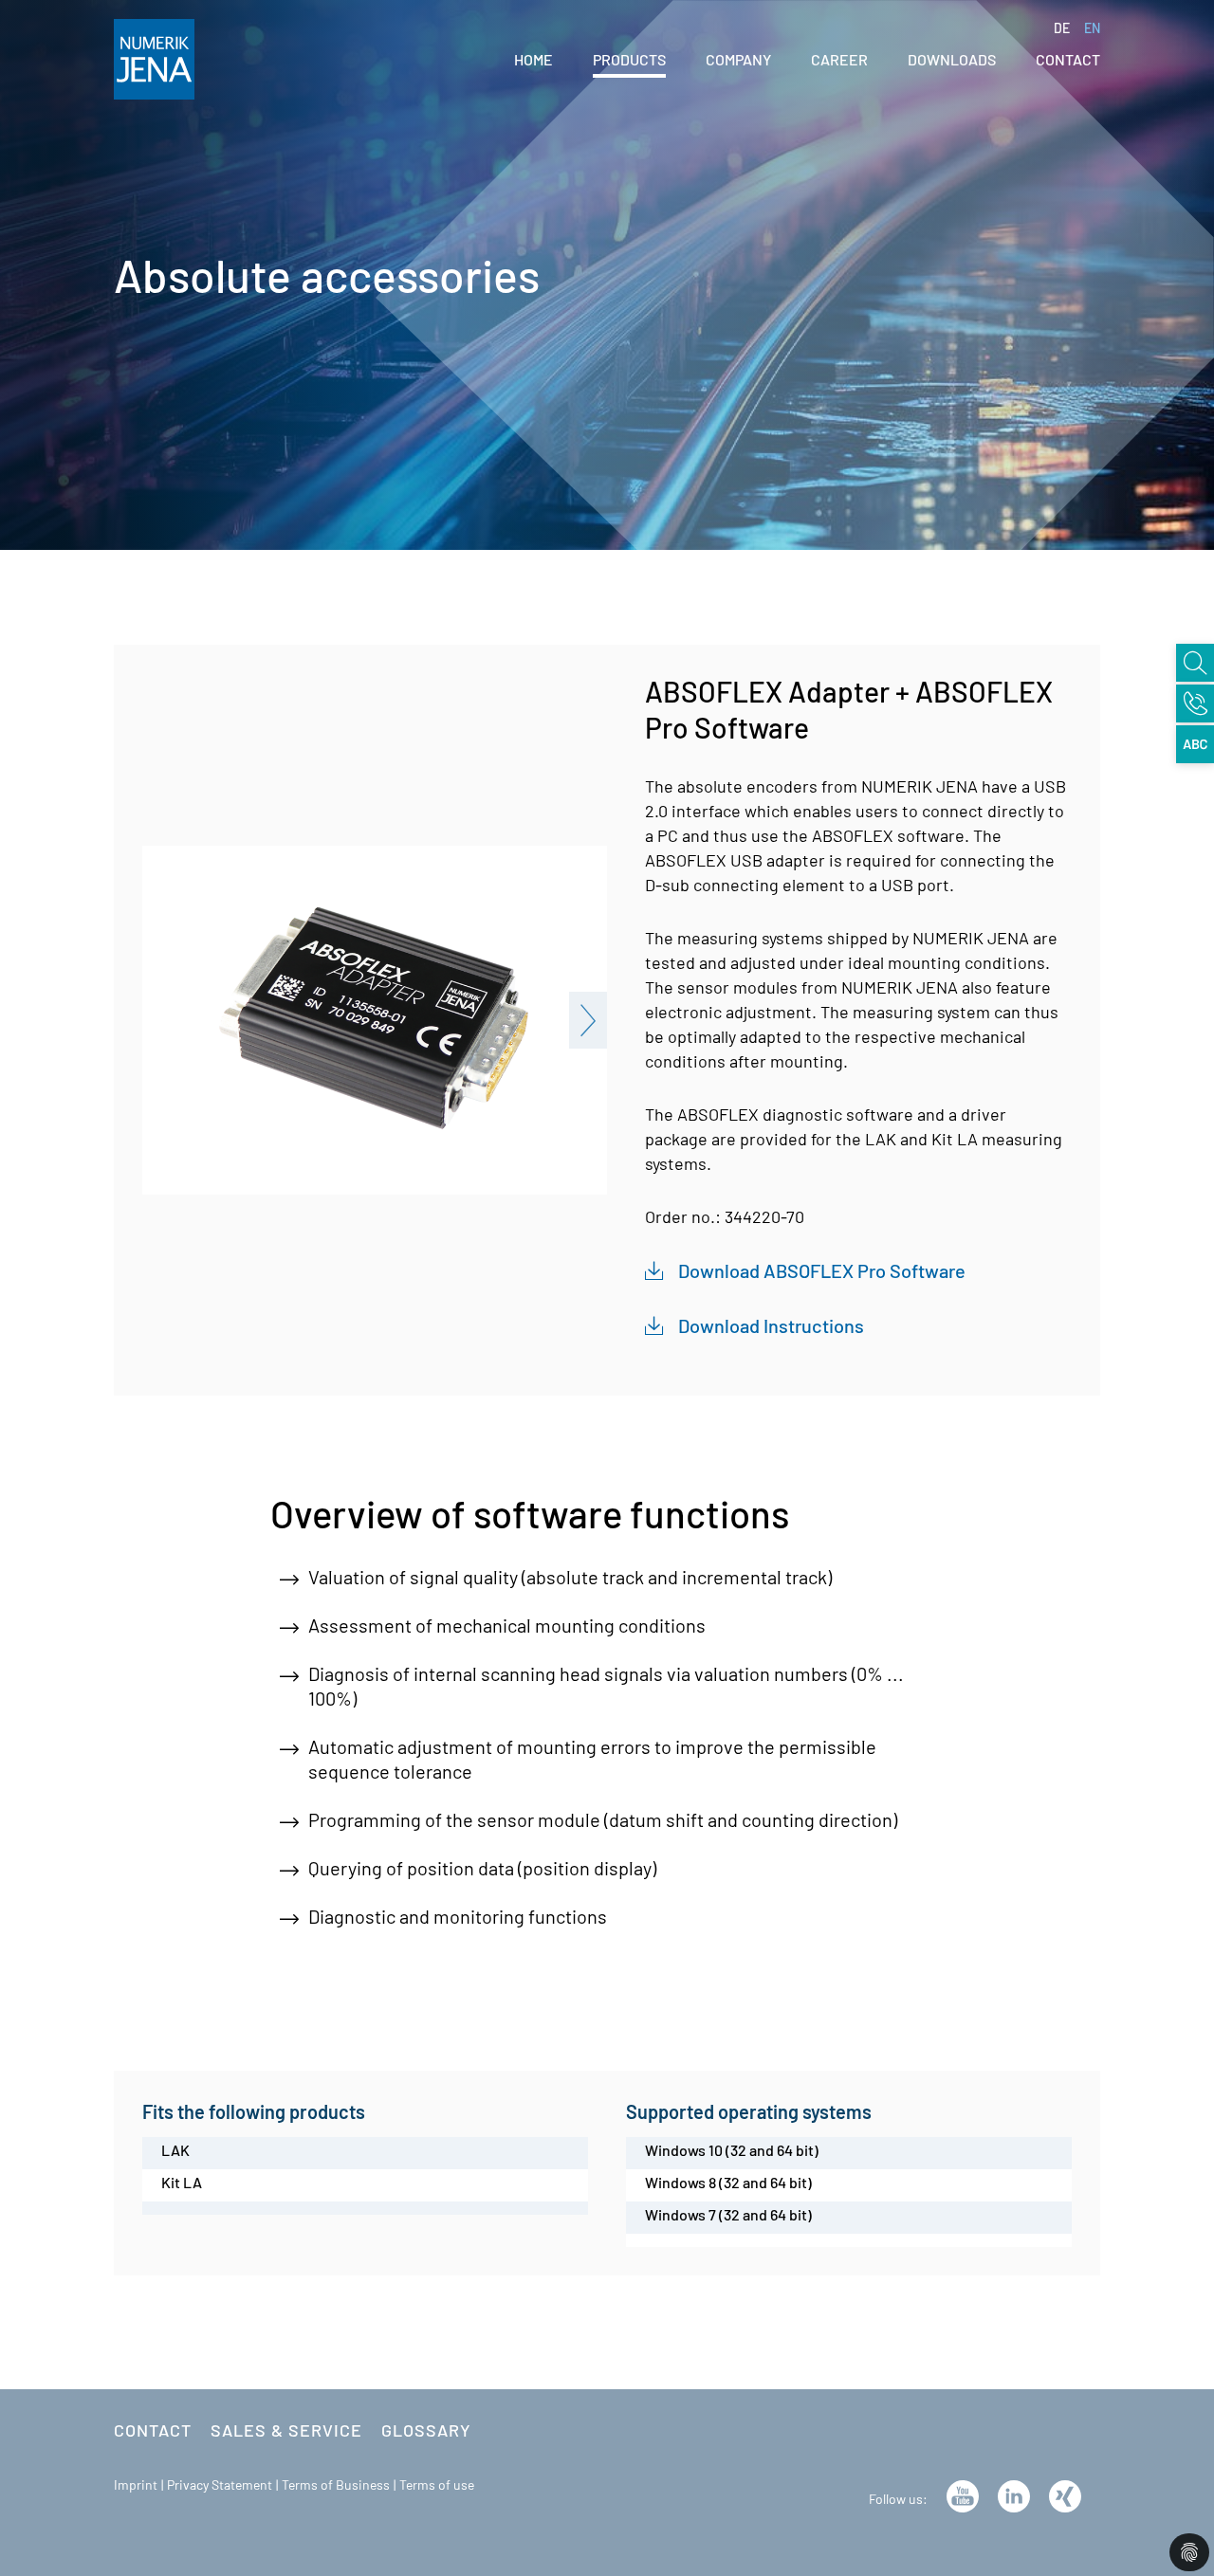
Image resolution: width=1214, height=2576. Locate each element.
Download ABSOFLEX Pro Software (822, 1270)
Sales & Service (286, 2430)
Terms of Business (336, 2485)
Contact (153, 2430)
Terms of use (437, 2485)
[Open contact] (1195, 703)
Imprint (136, 2485)
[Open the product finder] (1195, 663)
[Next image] (588, 1020)
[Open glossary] (1195, 744)
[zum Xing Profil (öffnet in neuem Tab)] (1065, 2494)
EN (1092, 28)
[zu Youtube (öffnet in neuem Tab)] (963, 2494)
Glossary (426, 2430)
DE (1063, 28)
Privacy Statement (220, 2485)
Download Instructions (771, 1325)
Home (533, 59)
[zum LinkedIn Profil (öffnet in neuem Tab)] (1014, 2494)
